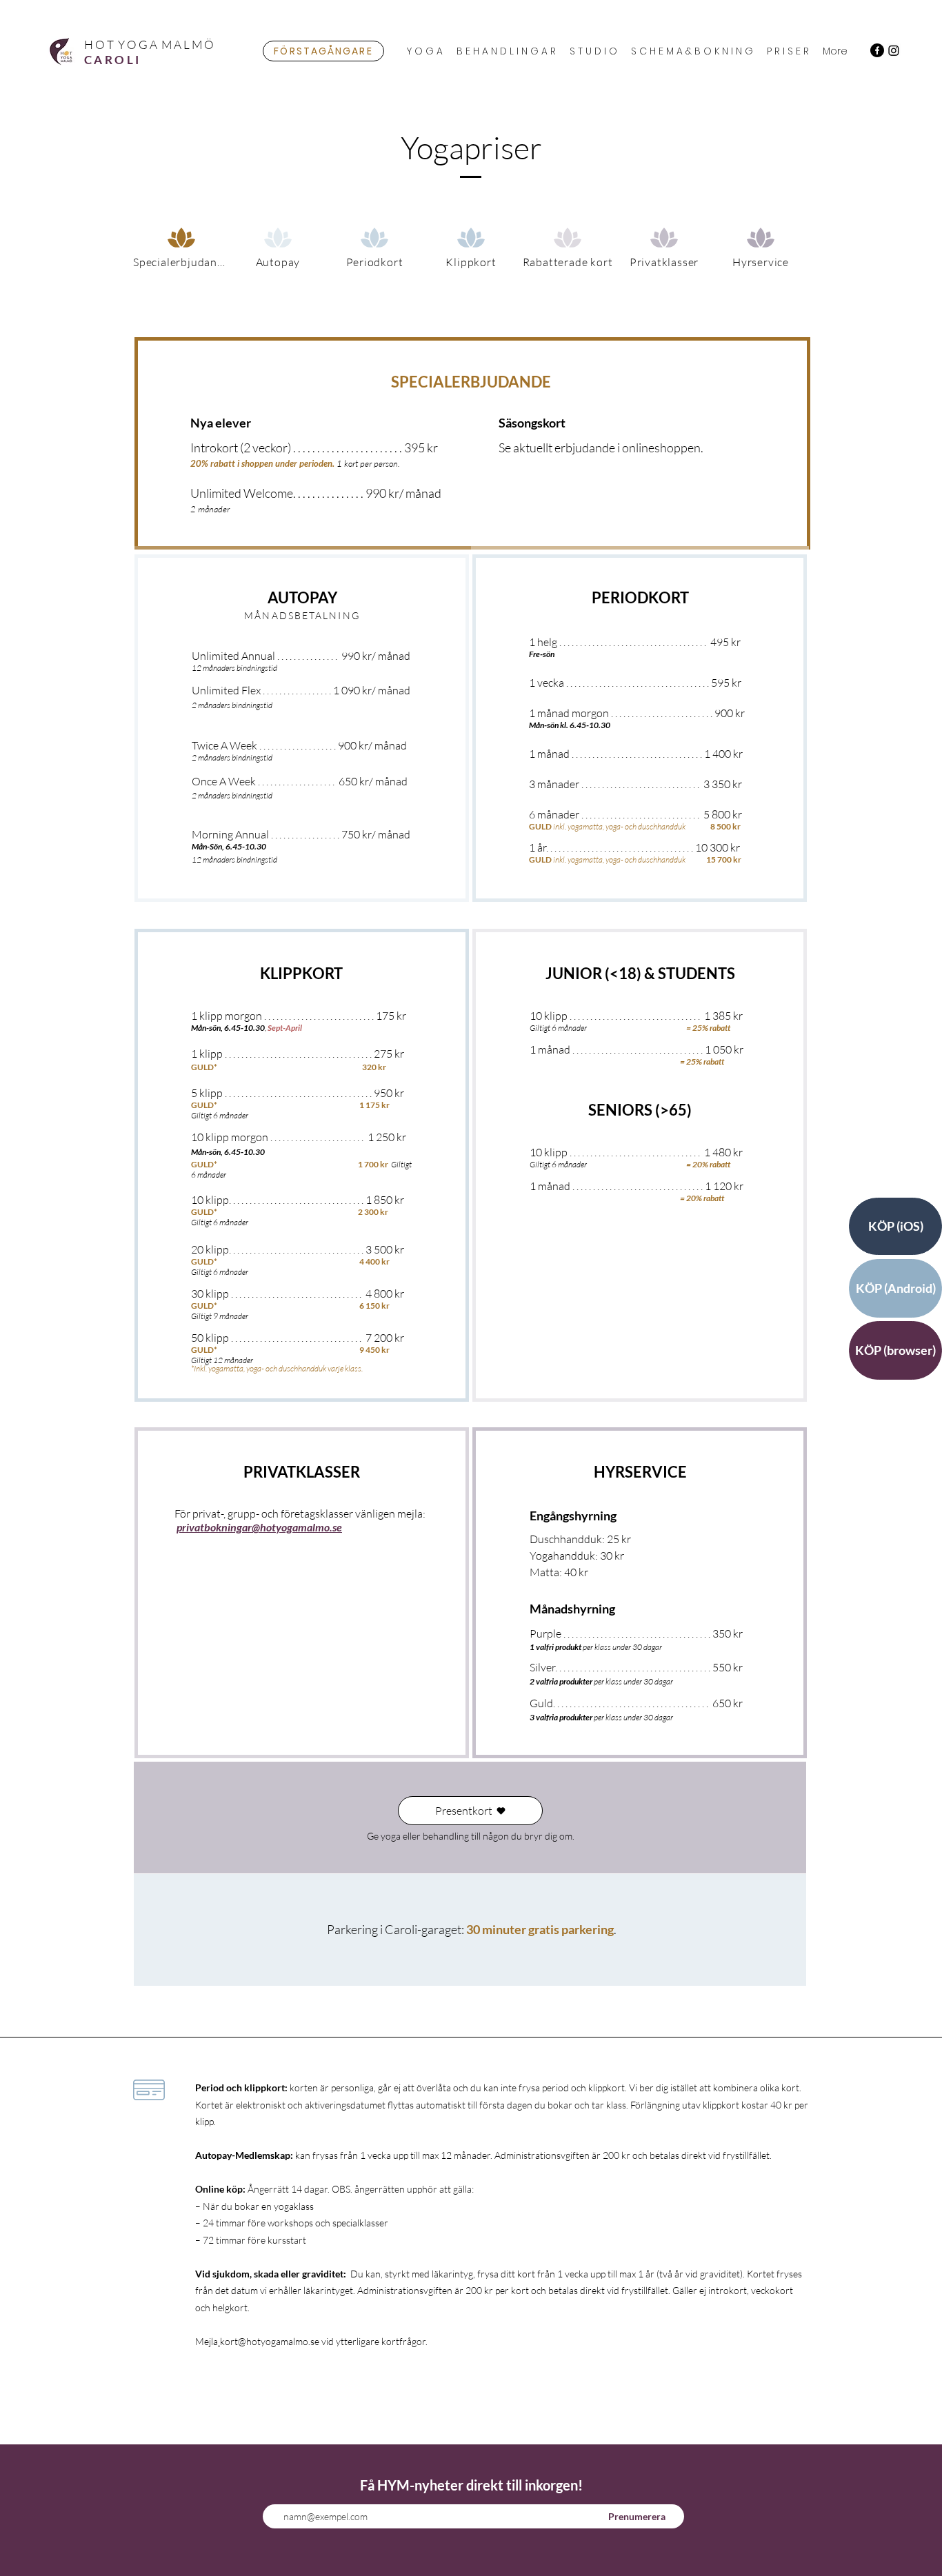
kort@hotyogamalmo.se (270, 2341)
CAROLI (112, 60)
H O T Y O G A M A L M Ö (149, 44)
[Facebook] (877, 50)
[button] (425, 51)
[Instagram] (894, 50)
